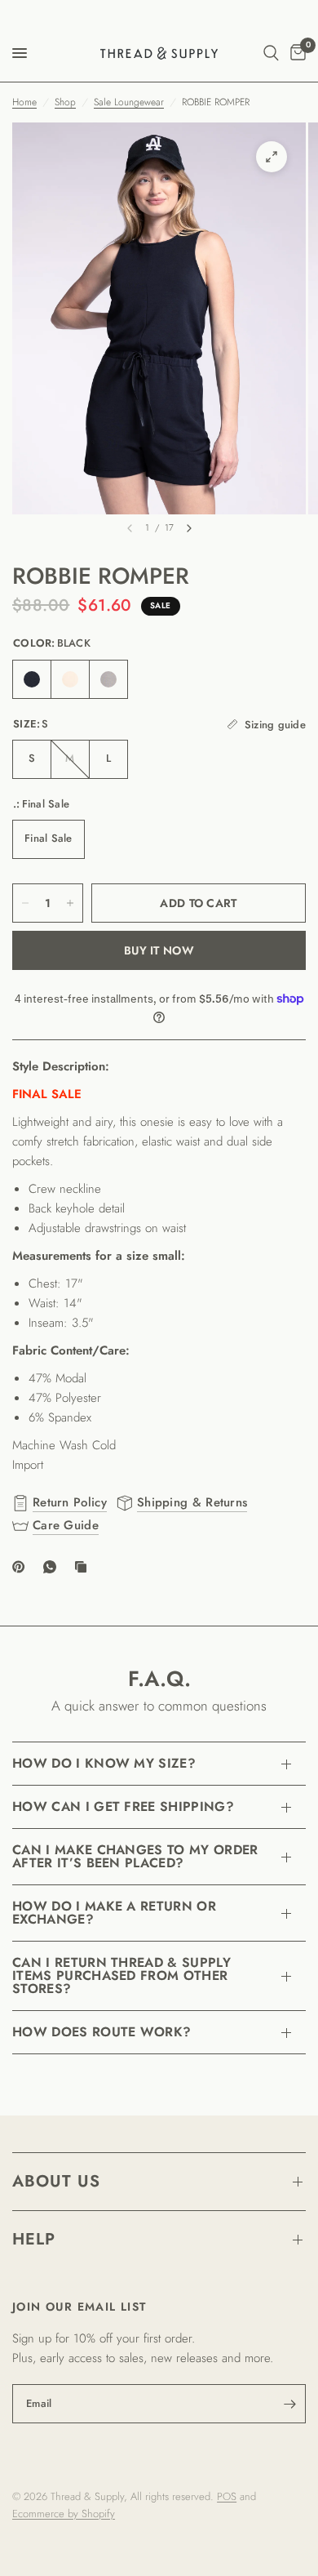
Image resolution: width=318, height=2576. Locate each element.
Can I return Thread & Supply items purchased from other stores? (121, 1975)
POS (227, 2496)
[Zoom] (272, 157)
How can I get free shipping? (123, 1806)
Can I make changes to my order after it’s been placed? (135, 1856)
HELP (34, 2239)
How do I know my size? (104, 1763)
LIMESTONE (70, 679)
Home (24, 102)
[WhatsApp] (53, 1567)
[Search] (271, 53)
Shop (65, 102)
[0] (295, 53)
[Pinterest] (22, 1567)
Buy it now (159, 950)
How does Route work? (102, 2032)
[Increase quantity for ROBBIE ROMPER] (70, 903)
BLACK (32, 679)
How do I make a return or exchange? (114, 1913)
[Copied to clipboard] (84, 1567)
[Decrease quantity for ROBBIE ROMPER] (25, 903)
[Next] (189, 528)
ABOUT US (56, 2181)
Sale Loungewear (129, 102)
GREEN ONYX (108, 679)
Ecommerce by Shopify (64, 2514)
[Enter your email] (289, 2404)
